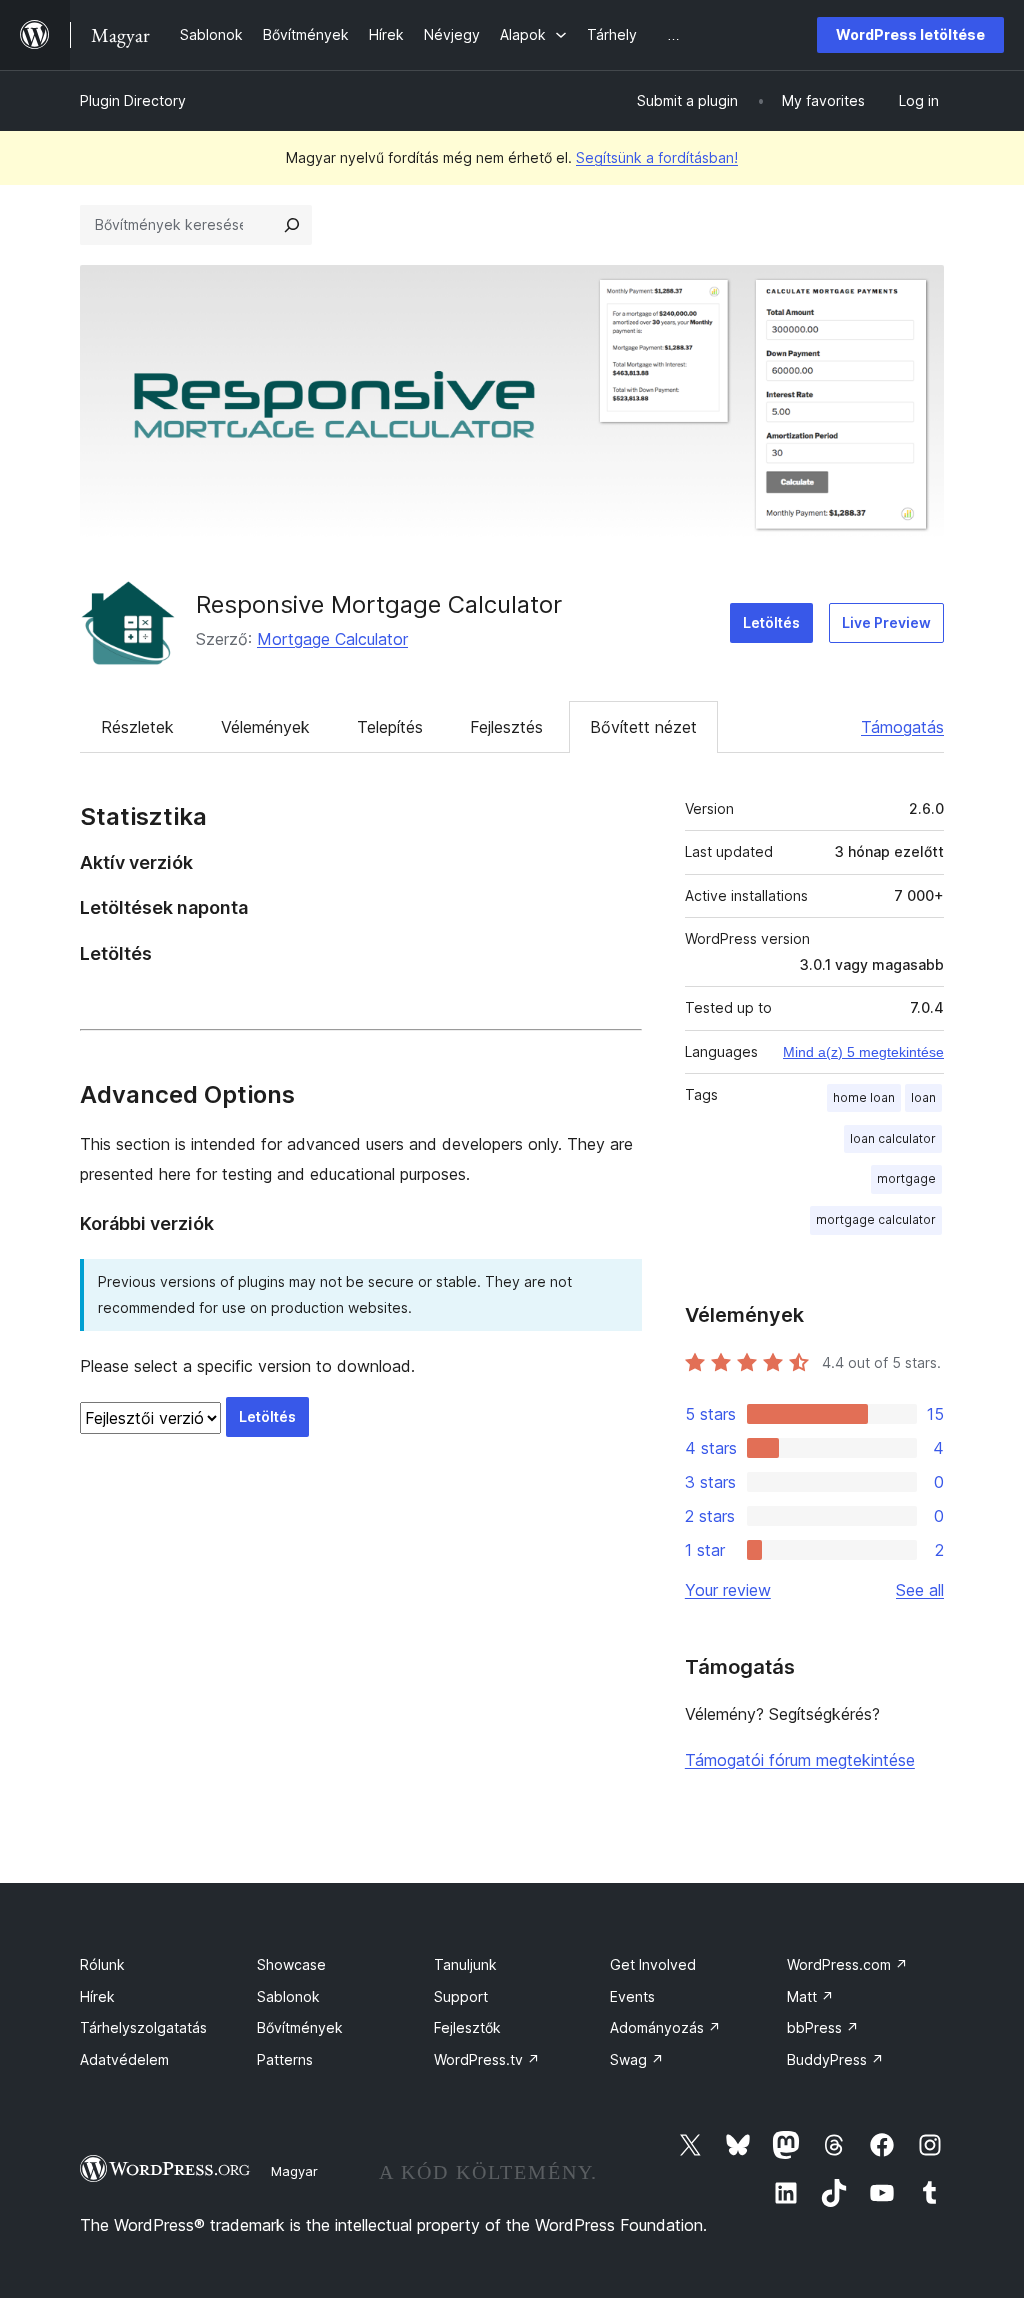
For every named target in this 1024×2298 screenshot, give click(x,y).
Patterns (285, 2059)
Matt (810, 1996)
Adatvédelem (124, 2059)
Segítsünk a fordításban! (657, 157)
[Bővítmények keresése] (292, 225)
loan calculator (893, 1138)
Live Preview (886, 622)
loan (923, 1097)
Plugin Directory (133, 100)
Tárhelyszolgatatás (143, 2027)
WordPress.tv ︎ (487, 2059)
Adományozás (665, 2027)
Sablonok (288, 1996)
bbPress (823, 2027)
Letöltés (771, 622)
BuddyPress (835, 2059)
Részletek (137, 727)
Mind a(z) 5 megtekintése (863, 1052)
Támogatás (902, 727)
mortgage (906, 1178)
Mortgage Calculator (332, 639)
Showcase (291, 1964)
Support (461, 1996)
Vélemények (265, 727)
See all (920, 1590)
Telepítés (390, 727)
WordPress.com (847, 1964)
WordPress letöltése (910, 34)
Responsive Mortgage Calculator (379, 604)
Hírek (97, 1996)
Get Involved (653, 1964)
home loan (864, 1097)
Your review (728, 1590)
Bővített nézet (643, 727)
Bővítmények (300, 2027)
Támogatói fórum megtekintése (800, 1760)
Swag (637, 2059)
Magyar (294, 2171)
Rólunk (102, 1964)
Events (632, 1996)
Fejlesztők (467, 2027)
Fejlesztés (506, 727)
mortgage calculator (876, 1219)
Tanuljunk (465, 1964)
